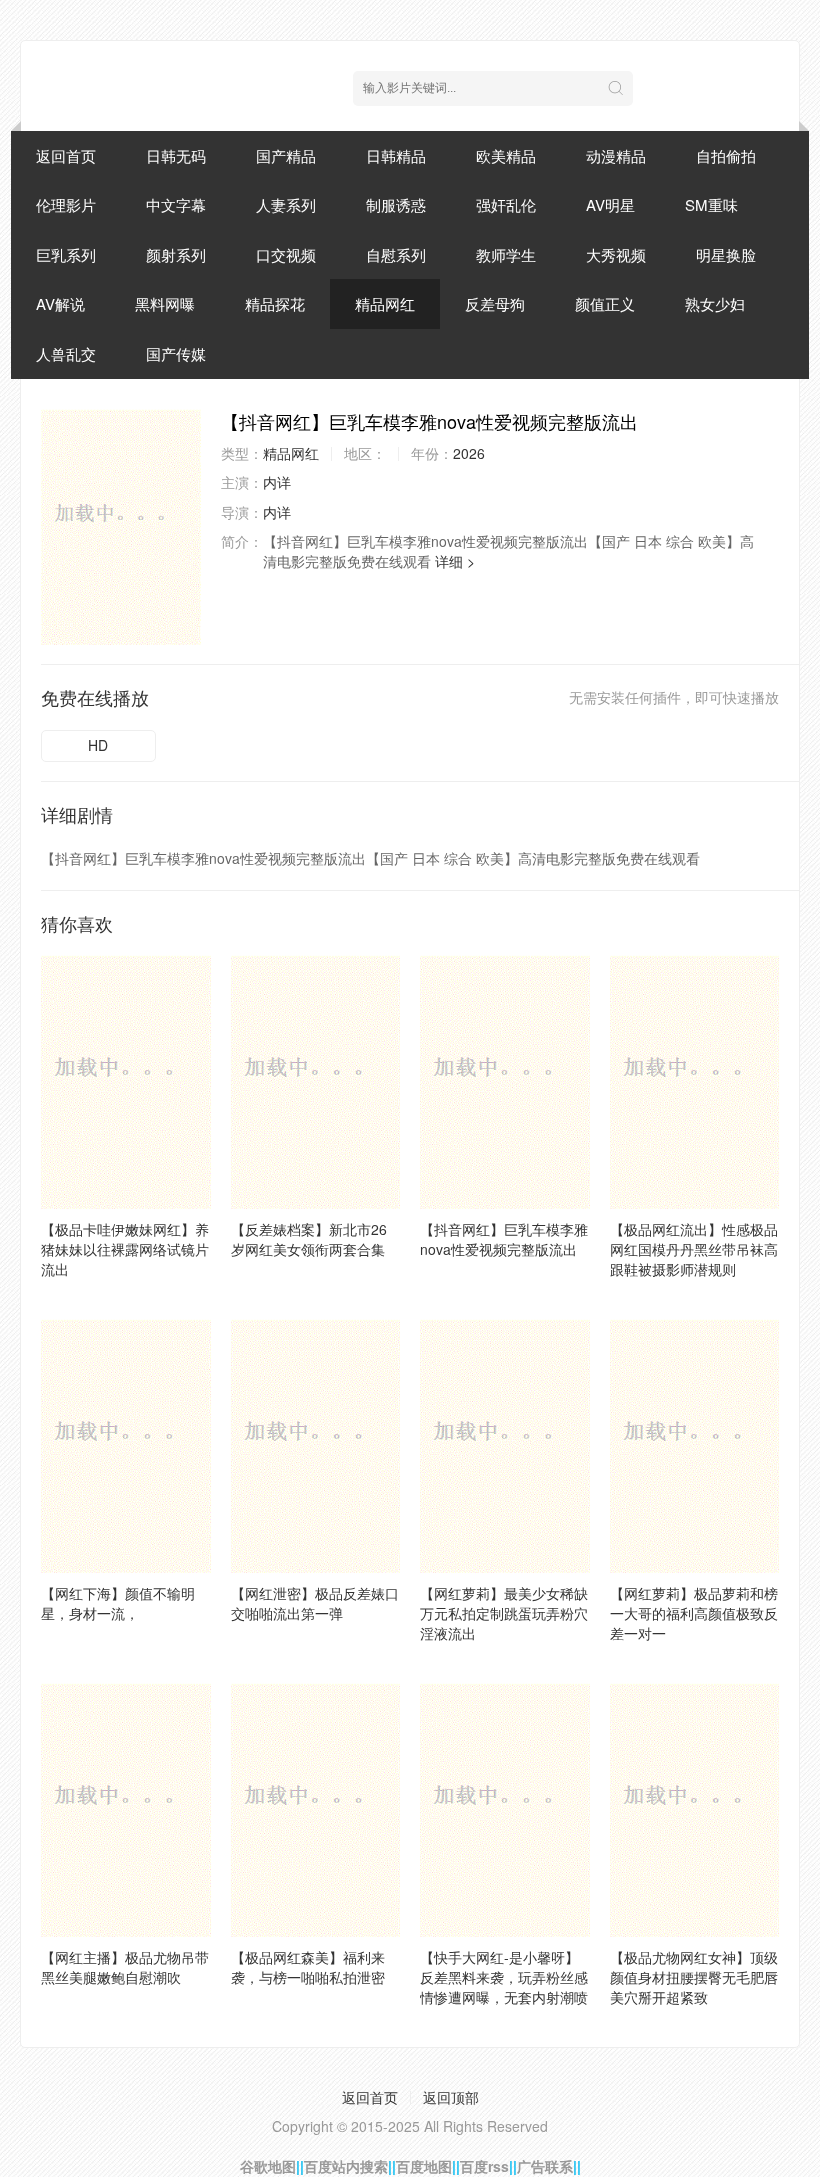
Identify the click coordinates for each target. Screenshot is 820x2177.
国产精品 (286, 155)
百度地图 (424, 2166)
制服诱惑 (396, 204)
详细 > (455, 561)
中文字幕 (176, 204)
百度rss (484, 2166)
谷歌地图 (268, 2166)
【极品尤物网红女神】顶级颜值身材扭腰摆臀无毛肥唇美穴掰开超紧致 (694, 1977)
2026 (469, 453)
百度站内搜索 (346, 2166)
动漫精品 (616, 155)
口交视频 (286, 254)
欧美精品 (506, 155)
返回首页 (66, 155)
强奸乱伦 (506, 204)
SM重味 (711, 204)
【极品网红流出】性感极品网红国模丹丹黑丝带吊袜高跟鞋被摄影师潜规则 (694, 1249)
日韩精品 (396, 155)
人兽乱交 (66, 353)
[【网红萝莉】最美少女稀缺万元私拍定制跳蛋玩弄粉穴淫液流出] (505, 1446)
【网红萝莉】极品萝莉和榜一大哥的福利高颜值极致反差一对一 (694, 1613)
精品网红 (385, 303)
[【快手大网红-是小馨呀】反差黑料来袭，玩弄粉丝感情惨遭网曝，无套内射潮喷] (505, 1810)
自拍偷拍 (726, 155)
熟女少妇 (715, 303)
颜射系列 (176, 254)
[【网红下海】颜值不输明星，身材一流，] (126, 1446)
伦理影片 (66, 204)
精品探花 (275, 303)
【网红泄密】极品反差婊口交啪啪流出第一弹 (315, 1603)
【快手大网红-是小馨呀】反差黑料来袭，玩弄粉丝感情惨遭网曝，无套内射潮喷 (504, 1977)
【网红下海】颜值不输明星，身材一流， (118, 1603)
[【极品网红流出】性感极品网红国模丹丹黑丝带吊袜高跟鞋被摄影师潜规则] (695, 1082)
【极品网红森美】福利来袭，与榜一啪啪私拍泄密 (308, 1967)
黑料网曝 (165, 303)
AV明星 (610, 204)
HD (98, 745)
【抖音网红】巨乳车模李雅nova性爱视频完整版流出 (504, 1239)
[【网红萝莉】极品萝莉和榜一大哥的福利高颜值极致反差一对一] (695, 1446)
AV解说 (60, 303)
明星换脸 (726, 254)
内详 (277, 482)
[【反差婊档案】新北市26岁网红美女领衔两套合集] (316, 1082)
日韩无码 (176, 155)
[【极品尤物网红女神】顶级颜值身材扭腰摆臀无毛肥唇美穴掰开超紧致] (695, 1810)
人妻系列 (286, 204)
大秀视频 (616, 254)
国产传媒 (176, 353)
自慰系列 (396, 254)
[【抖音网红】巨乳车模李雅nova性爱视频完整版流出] (121, 527)
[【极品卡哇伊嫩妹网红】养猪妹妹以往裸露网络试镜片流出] (126, 1082)
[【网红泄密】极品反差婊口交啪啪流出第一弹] (316, 1446)
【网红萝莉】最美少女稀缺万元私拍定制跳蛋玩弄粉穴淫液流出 (504, 1613)
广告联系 (545, 2166)
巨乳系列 (66, 254)
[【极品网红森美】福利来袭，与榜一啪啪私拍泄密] (316, 1810)
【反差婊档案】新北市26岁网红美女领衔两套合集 (309, 1239)
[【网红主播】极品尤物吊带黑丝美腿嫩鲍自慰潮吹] (126, 1810)
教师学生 (506, 254)
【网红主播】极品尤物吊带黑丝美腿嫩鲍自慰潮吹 (125, 1967)
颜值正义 (605, 303)
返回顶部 (451, 2097)
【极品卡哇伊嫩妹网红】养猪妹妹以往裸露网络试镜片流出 (125, 1249)
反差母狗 (495, 303)
